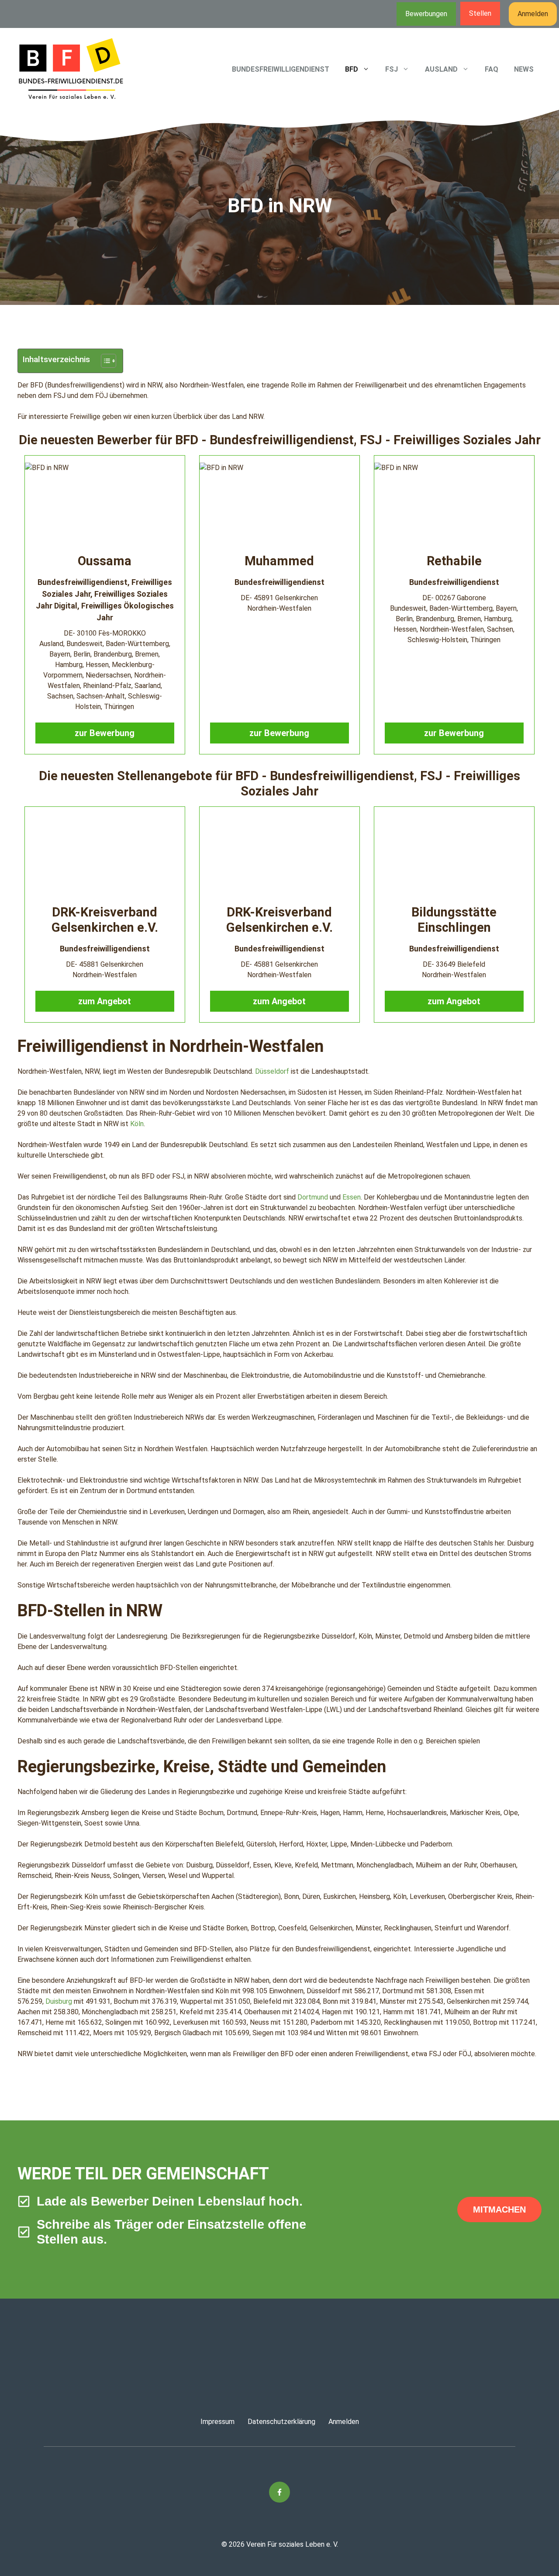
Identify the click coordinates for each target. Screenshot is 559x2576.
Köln (137, 1124)
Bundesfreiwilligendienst (281, 69)
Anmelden (533, 14)
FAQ (492, 69)
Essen (352, 1197)
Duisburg (59, 2001)
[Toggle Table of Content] (104, 361)
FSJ (392, 69)
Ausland (441, 69)
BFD (352, 69)
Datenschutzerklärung (281, 2422)
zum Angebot (105, 1001)
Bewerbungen (426, 14)
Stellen (480, 13)
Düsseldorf (272, 1071)
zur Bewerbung (105, 733)
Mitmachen (499, 2209)
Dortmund (313, 1197)
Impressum (217, 2422)
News (524, 69)
